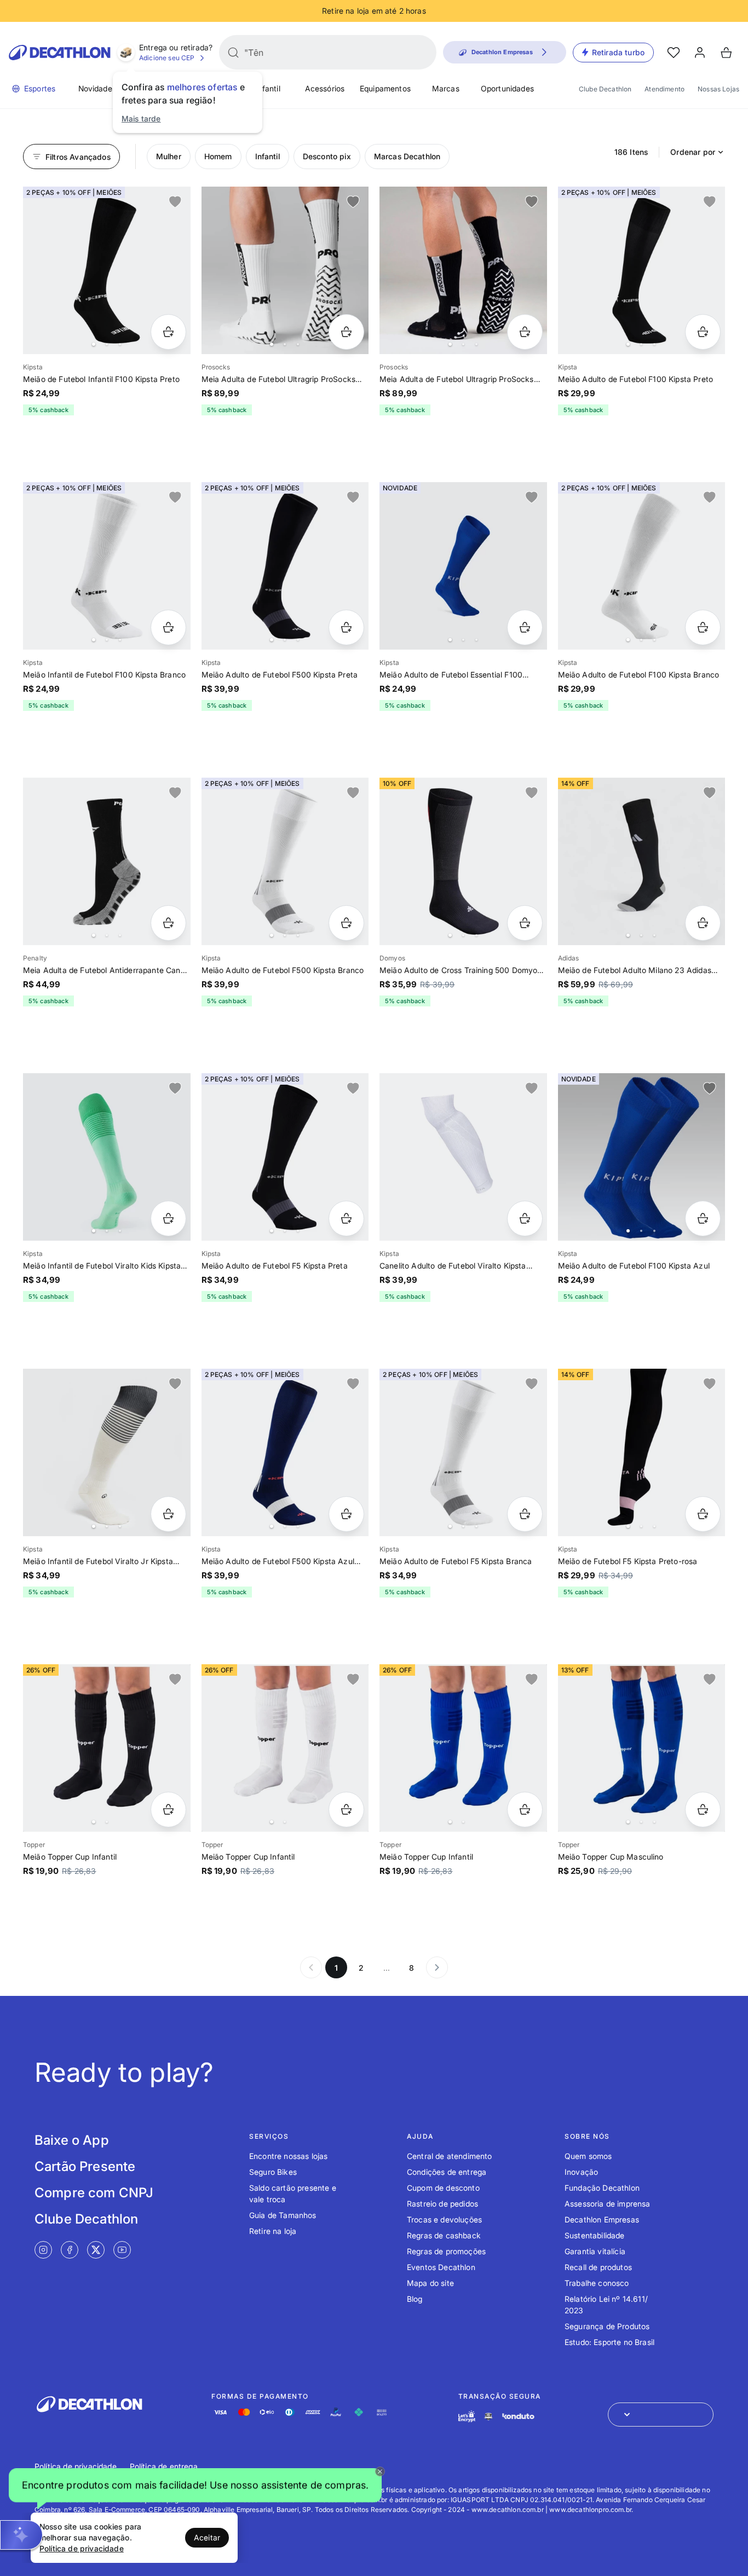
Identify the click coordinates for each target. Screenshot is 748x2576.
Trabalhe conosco (597, 2283)
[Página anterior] (311, 1967)
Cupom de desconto (443, 2188)
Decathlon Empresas (602, 2219)
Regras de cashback (444, 2235)
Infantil (267, 88)
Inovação (581, 2172)
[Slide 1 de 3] (642, 861)
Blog (415, 2299)
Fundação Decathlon (602, 2188)
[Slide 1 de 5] (642, 566)
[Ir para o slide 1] (94, 344)
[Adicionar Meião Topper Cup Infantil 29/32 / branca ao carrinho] (346, 1810)
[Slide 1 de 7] (285, 566)
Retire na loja (273, 2231)
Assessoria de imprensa (608, 2204)
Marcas (446, 88)
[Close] (380, 2471)
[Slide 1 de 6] (642, 270)
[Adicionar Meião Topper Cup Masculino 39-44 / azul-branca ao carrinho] (703, 1810)
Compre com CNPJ (94, 2193)
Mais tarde (141, 118)
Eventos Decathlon (441, 2267)
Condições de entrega (447, 2172)
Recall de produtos (598, 2267)
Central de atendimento (450, 2156)
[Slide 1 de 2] (107, 1748)
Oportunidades (507, 88)
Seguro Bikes (273, 2172)
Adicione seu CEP (167, 58)
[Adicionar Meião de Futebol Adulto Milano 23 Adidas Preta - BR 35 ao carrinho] (703, 923)
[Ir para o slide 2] (107, 344)
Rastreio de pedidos (442, 2204)
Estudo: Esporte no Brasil (609, 2342)
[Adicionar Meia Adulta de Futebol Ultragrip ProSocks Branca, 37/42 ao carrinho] (346, 332)
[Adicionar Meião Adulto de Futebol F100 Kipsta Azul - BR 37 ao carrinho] (703, 1218)
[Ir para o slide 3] (120, 344)
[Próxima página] (437, 1967)
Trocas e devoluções (444, 2219)
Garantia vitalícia (595, 2251)
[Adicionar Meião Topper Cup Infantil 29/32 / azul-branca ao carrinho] (525, 1810)
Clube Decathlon (605, 89)
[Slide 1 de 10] (642, 1452)
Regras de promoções (446, 2251)
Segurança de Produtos (607, 2326)
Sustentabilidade (595, 2235)
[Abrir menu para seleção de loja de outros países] (661, 2415)
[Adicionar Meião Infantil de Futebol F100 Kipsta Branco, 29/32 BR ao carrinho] (168, 627)
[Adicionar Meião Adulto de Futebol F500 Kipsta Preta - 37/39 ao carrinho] (346, 627)
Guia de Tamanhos (283, 2215)
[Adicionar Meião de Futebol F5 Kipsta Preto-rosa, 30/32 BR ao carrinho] (703, 1514)
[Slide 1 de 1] (463, 1157)
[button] (195, 2487)
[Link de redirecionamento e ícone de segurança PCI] (488, 2416)
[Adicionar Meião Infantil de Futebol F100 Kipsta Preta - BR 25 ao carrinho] (168, 332)
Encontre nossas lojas (288, 2156)
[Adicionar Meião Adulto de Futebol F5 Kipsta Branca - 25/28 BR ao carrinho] (525, 1514)
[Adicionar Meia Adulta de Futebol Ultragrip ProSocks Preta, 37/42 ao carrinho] (525, 332)
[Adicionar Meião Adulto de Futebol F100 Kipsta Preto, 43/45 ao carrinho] (703, 332)
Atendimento (664, 89)
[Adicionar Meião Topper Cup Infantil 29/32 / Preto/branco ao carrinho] (168, 1810)
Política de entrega (164, 2466)
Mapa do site (430, 2283)
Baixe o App (72, 2140)
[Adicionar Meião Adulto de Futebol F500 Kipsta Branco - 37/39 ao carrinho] (346, 923)
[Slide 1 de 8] (107, 270)
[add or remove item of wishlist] (175, 202)
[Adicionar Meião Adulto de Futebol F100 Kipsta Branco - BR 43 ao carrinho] (703, 627)
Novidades (97, 88)
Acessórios (325, 88)
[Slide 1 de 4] (285, 270)
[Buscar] (233, 53)
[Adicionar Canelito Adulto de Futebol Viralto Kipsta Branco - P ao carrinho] (525, 1218)
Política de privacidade (76, 2466)
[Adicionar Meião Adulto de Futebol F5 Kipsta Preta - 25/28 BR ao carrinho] (346, 1218)
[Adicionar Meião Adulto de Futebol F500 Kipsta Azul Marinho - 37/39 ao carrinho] (346, 1514)
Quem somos (588, 2156)
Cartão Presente (85, 2166)
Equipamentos (385, 88)
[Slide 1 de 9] (463, 566)
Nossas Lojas (718, 89)
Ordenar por (693, 152)
